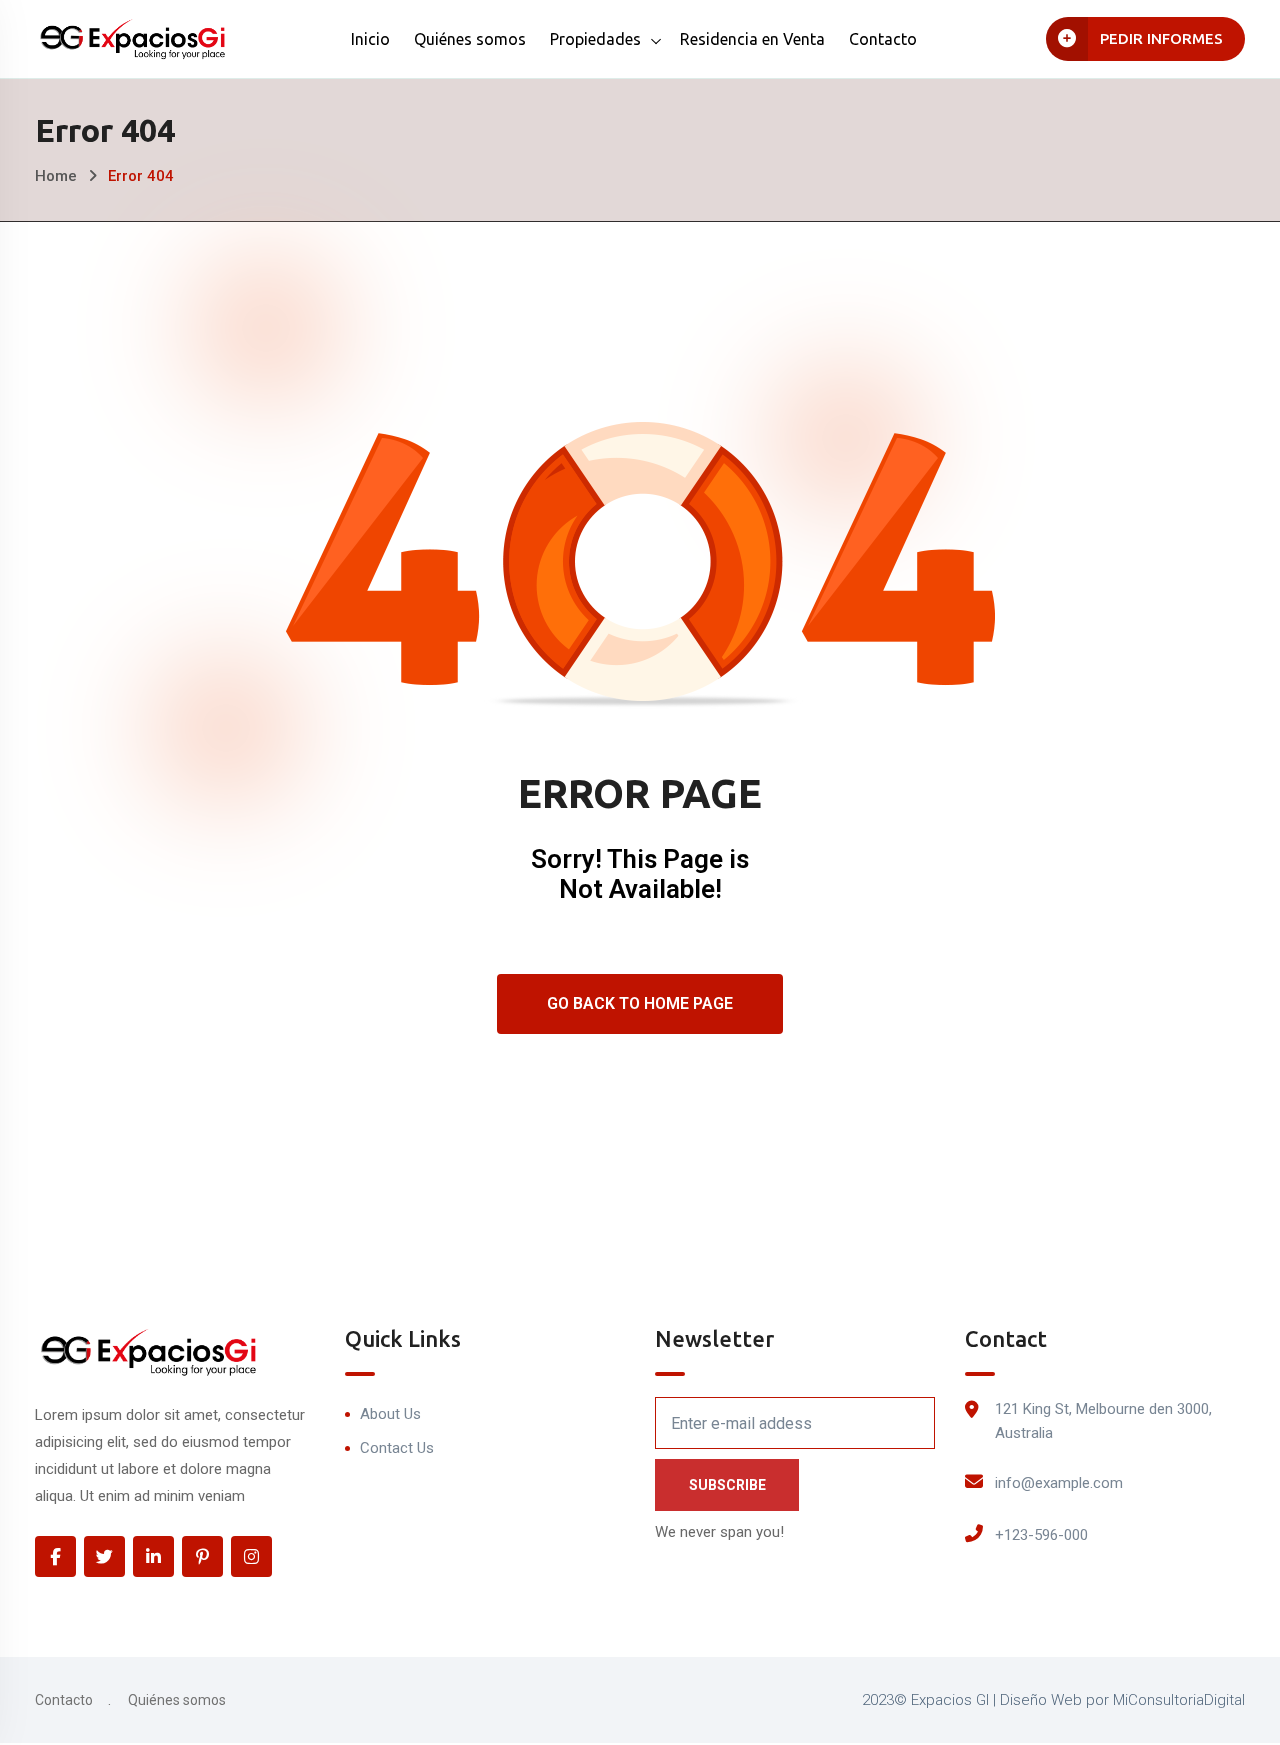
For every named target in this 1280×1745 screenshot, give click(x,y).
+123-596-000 (1041, 1535)
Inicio (370, 39)
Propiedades (595, 39)
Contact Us (397, 1448)
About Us (390, 1414)
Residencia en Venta (752, 39)
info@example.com (1059, 1483)
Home (56, 176)
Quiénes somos (470, 39)
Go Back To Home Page (640, 1003)
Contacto (883, 39)
